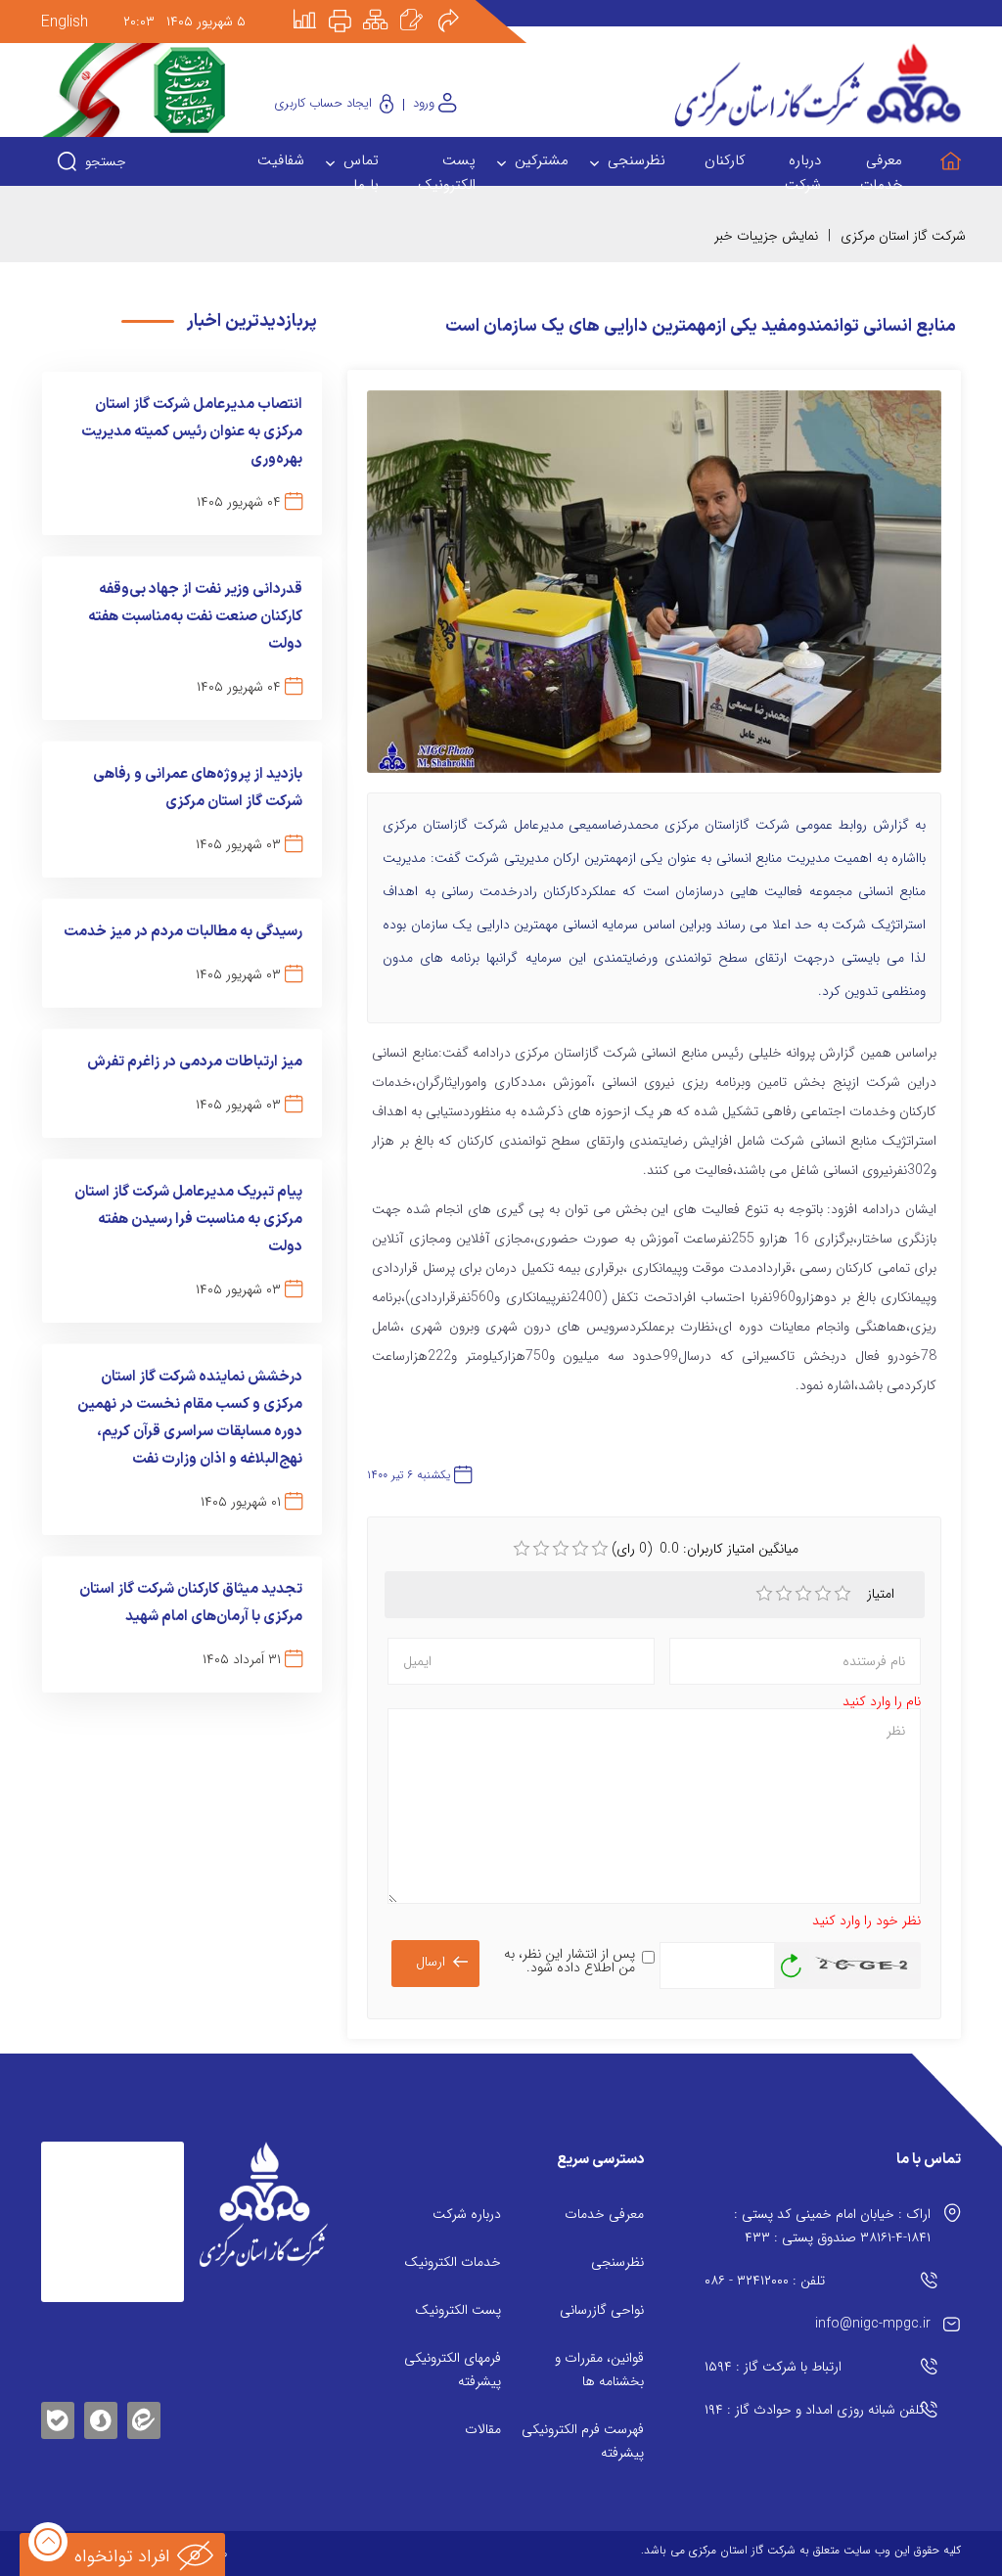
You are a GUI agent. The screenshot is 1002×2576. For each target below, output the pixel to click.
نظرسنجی (617, 2262)
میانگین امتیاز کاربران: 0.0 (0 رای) (705, 1549)
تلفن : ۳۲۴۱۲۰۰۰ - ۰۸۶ (765, 2281)
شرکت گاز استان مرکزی (903, 236)
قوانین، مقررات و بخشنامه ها (599, 2370)
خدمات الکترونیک (453, 2262)
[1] (764, 1594)
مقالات (483, 2429)
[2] (784, 1594)
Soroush (101, 2417)
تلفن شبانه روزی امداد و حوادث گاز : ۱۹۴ (814, 2410)
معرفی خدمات (604, 2214)
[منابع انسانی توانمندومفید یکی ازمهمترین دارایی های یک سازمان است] (654, 590)
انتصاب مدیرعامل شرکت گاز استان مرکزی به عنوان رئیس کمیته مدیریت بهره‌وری (192, 432)
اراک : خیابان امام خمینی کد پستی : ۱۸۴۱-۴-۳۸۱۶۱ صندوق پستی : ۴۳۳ (832, 2226)
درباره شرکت (467, 2214)
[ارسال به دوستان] (459, 7)
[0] (522, 1549)
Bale (58, 2417)
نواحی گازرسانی (602, 2310)
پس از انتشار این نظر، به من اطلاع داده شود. (569, 1961)
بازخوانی (792, 1961)
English (65, 22)
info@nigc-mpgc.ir (873, 2324)
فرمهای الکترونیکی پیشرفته (453, 2370)
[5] (843, 1594)
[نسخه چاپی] (352, 7)
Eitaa (144, 2405)
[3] (803, 1594)
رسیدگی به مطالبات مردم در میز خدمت (183, 932)
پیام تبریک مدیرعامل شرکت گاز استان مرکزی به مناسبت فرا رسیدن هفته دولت (188, 1220)
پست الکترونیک (458, 2310)
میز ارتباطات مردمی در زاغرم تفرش (195, 1062)
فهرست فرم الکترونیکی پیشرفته (583, 2441)
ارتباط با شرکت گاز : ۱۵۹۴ (773, 2367)
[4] (823, 1594)
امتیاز (882, 1594)
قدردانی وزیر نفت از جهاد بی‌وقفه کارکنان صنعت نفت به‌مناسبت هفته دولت (195, 617)
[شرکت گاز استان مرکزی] (264, 2205)
